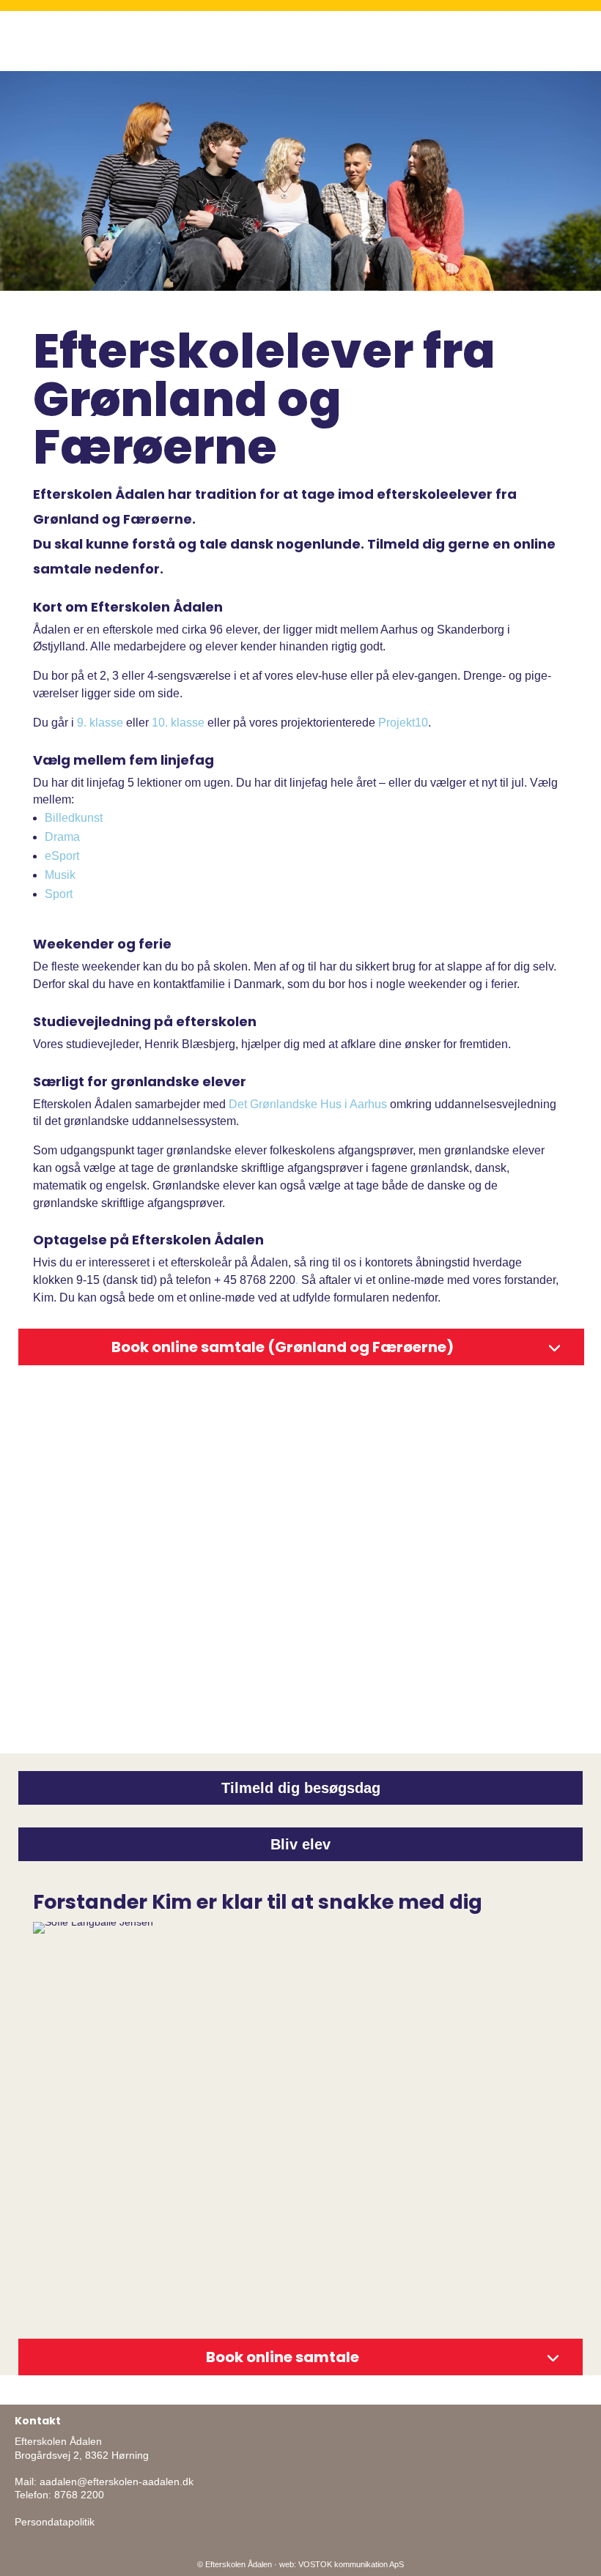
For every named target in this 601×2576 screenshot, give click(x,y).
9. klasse (100, 723)
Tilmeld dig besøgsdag (301, 1788)
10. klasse (178, 723)
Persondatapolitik (55, 2522)
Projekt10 (403, 723)
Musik (60, 875)
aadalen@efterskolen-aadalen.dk (117, 2482)
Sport (59, 894)
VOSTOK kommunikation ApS (351, 2564)
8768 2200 (79, 2495)
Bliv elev (300, 1844)
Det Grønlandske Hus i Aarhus (308, 1104)
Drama (62, 837)
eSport (62, 856)
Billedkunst (74, 818)
